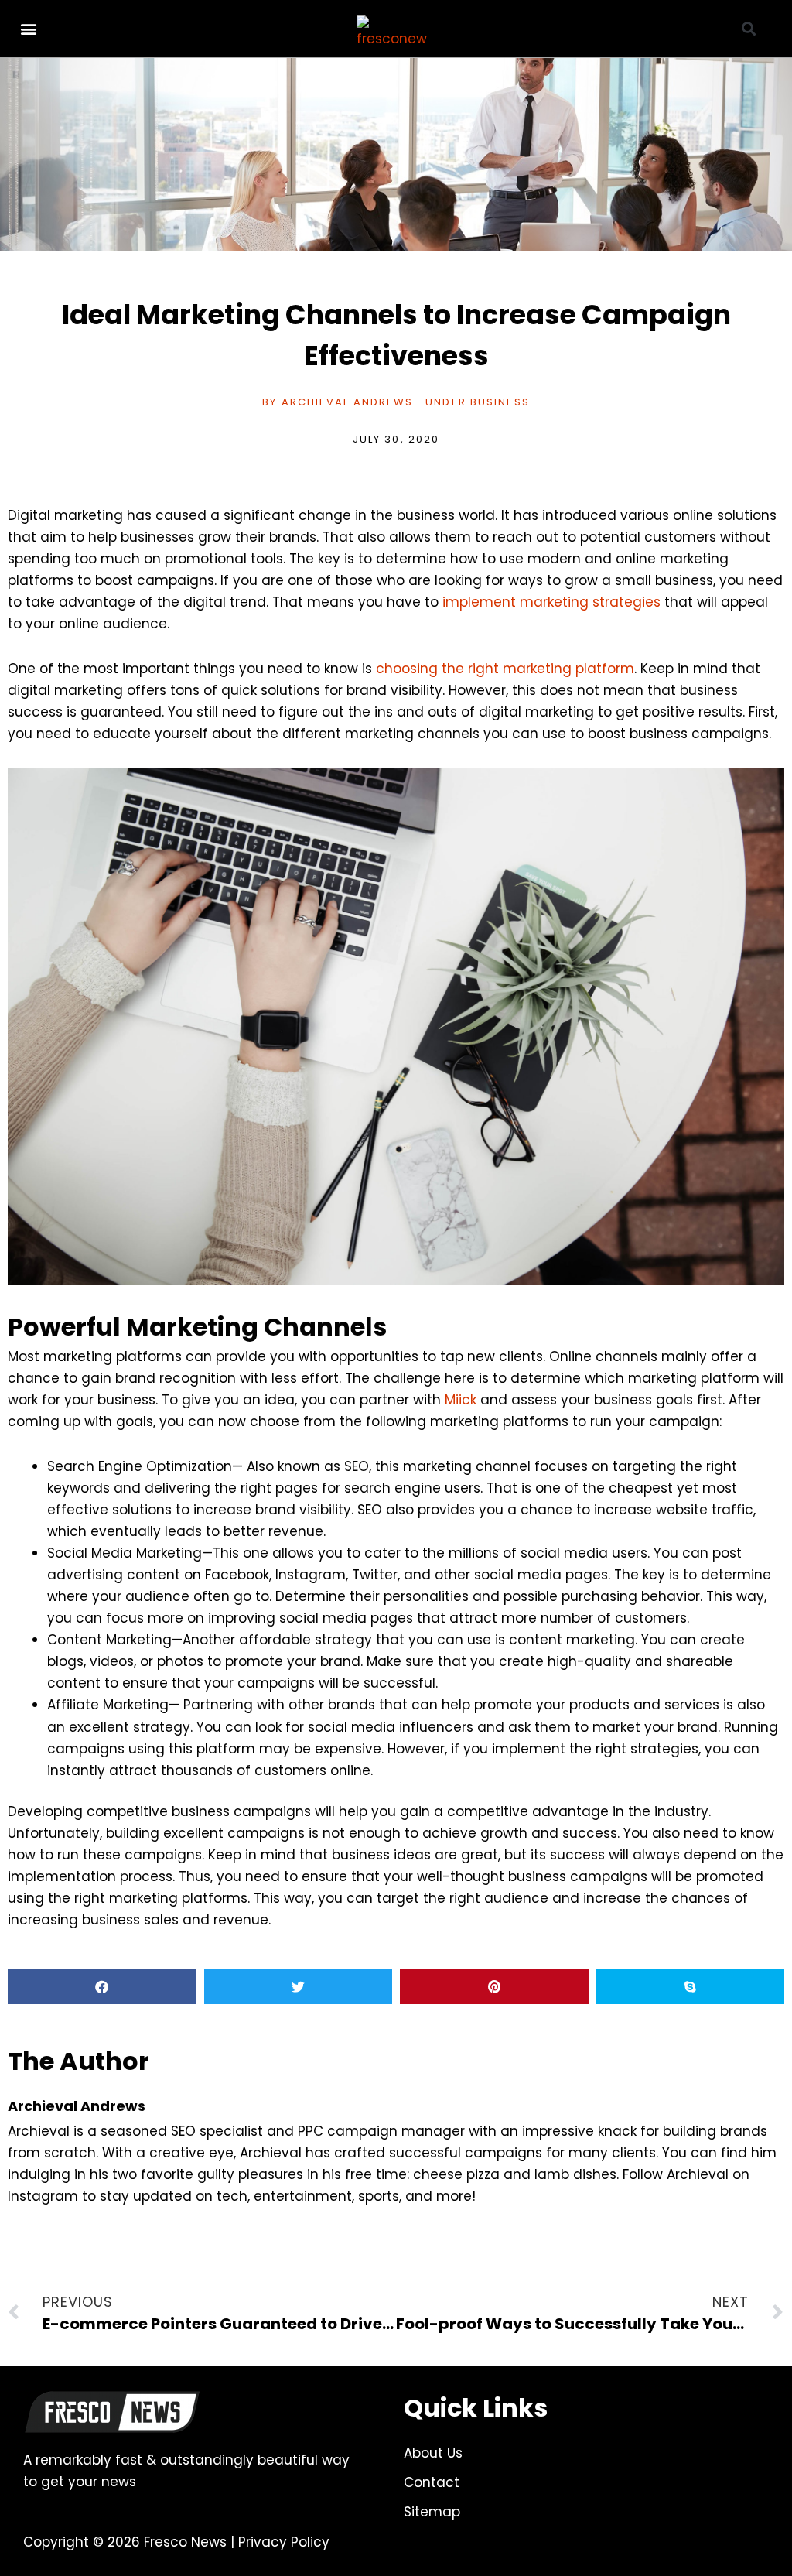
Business (500, 402)
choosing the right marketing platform (505, 669)
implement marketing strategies (551, 602)
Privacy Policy (284, 2542)
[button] (28, 29)
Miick (461, 1400)
